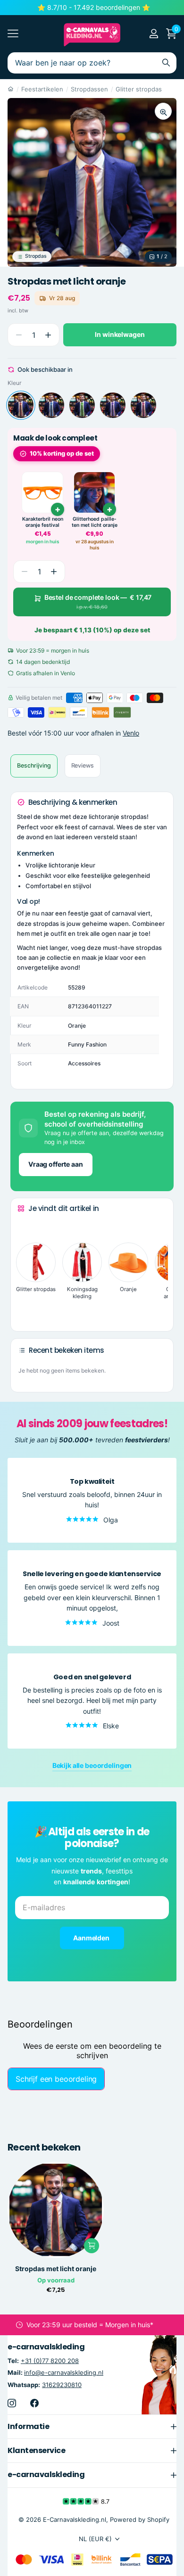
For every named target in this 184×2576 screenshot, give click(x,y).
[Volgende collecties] (25, 1309)
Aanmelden (92, 1938)
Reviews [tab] (83, 765)
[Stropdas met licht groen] (82, 405)
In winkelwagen (120, 334)
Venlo (131, 733)
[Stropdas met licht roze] (143, 405)
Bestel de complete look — (98, 602)
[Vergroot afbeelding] (163, 111)
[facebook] (34, 2403)
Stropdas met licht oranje (56, 2269)
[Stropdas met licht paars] (113, 405)
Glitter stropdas (139, 89)
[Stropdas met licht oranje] (21, 405)
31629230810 (62, 2385)
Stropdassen (89, 89)
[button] (48, 335)
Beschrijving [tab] (34, 765)
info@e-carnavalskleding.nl (64, 2373)
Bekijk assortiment (13, 34)
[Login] (154, 33)
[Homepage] (11, 89)
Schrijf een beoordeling (56, 2079)
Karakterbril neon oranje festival (43, 522)
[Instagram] (12, 2403)
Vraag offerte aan (56, 1164)
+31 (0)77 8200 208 (50, 2361)
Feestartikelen (42, 89)
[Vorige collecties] (25, 1226)
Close (92, 2427)
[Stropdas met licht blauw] (51, 405)
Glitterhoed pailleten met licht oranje (95, 522)
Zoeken (166, 63)
